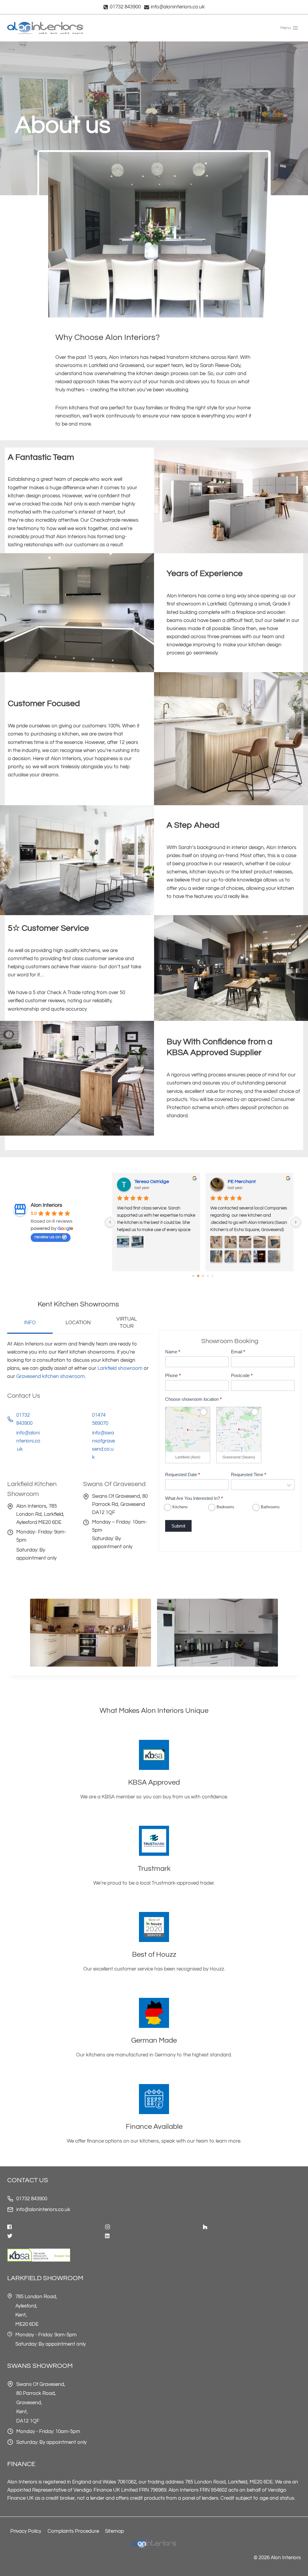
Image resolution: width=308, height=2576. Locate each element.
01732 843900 (32, 2199)
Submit (178, 1526)
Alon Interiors (46, 1205)
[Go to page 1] (198, 1276)
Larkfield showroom (120, 1368)
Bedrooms (225, 1507)
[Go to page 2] (203, 1276)
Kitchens (179, 1507)
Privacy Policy (26, 2531)
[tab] (30, 1324)
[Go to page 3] (208, 1276)
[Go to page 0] (193, 1276)
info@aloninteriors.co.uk (28, 1441)
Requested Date (183, 1475)
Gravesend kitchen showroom (51, 1376)
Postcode (242, 1375)
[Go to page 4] (213, 1276)
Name (173, 1352)
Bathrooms (270, 1507)
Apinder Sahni (150, 1182)
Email (238, 1352)
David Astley (241, 1182)
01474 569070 (100, 1419)
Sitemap (114, 2531)
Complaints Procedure (73, 2531)
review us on (48, 1237)
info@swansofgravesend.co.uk (103, 1445)
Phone (173, 1375)
